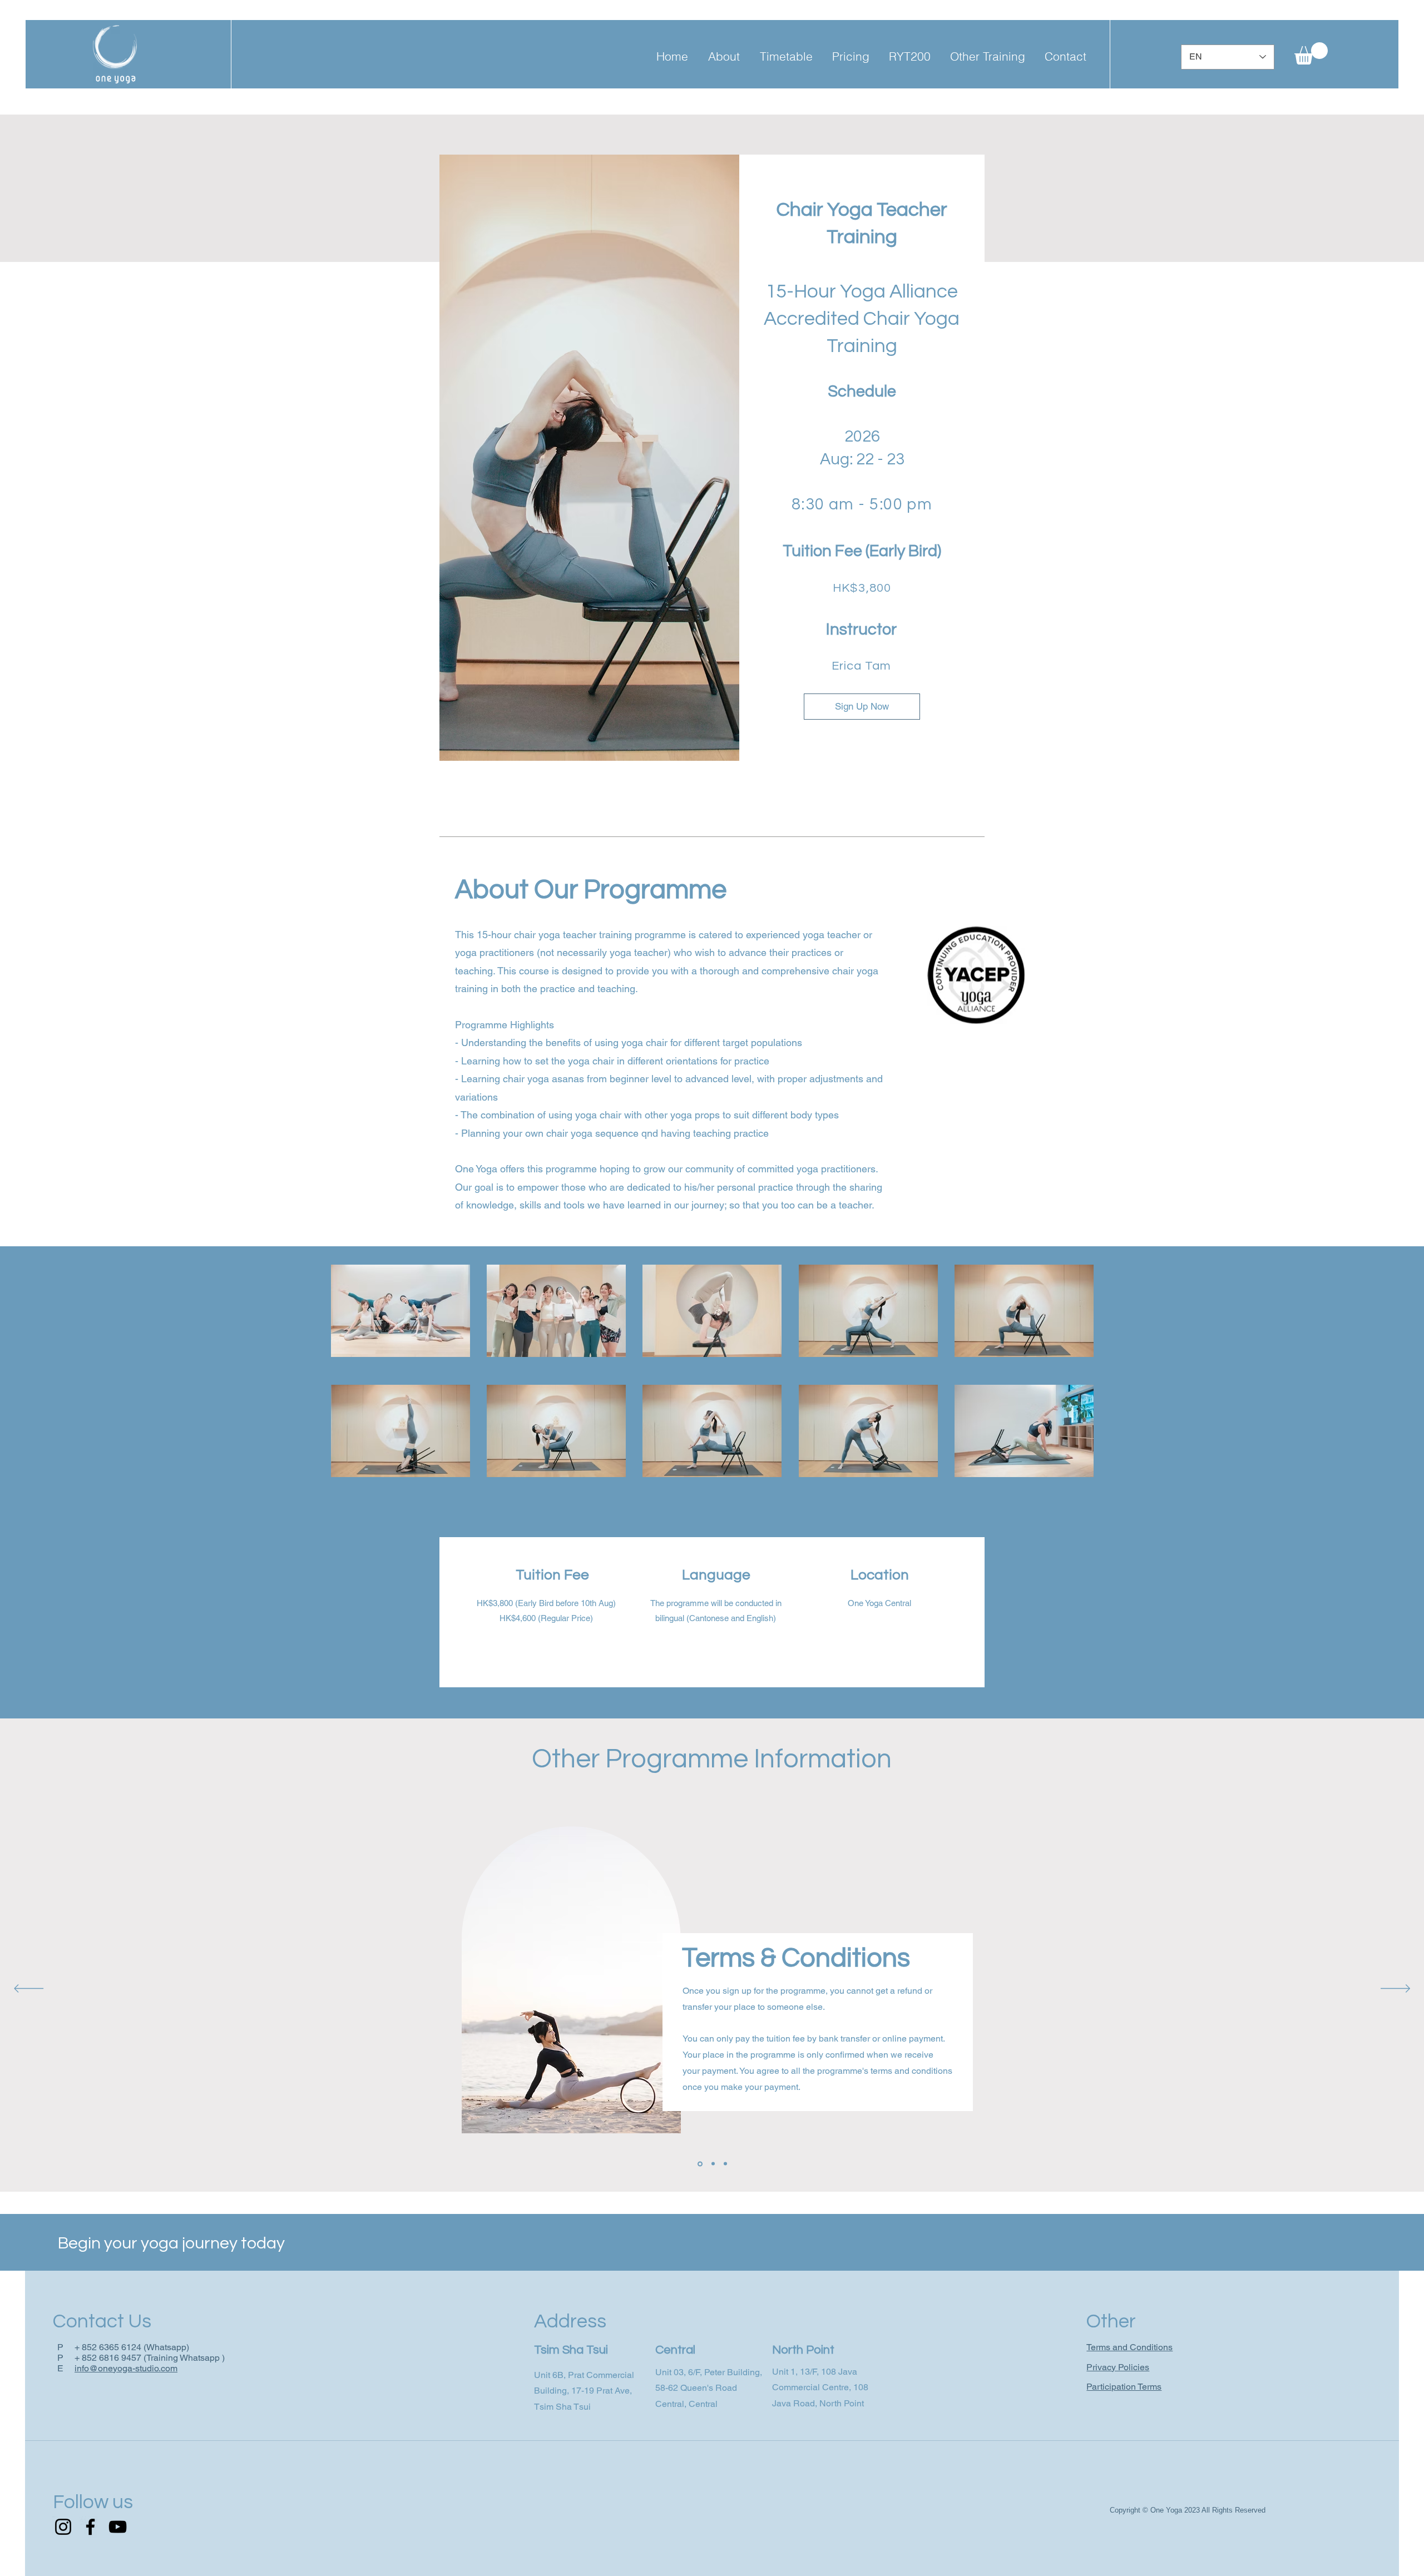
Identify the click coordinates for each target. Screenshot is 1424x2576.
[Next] (1395, 1989)
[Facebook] (90, 2527)
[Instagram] (63, 2527)
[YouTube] (118, 2527)
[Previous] (29, 1989)
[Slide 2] (712, 2164)
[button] (724, 56)
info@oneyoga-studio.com (126, 2368)
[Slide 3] (725, 2164)
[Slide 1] (699, 2164)
